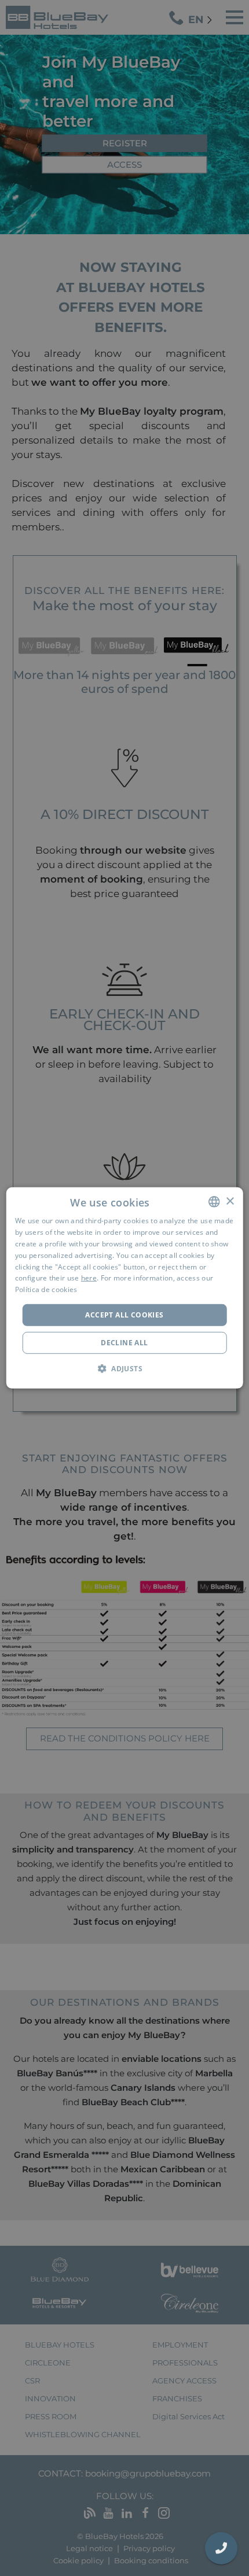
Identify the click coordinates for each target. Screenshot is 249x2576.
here (89, 1278)
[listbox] (214, 1202)
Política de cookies (46, 1289)
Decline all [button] (124, 1343)
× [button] (230, 1201)
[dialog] (125, 1288)
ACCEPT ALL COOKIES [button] (124, 1315)
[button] (124, 1368)
